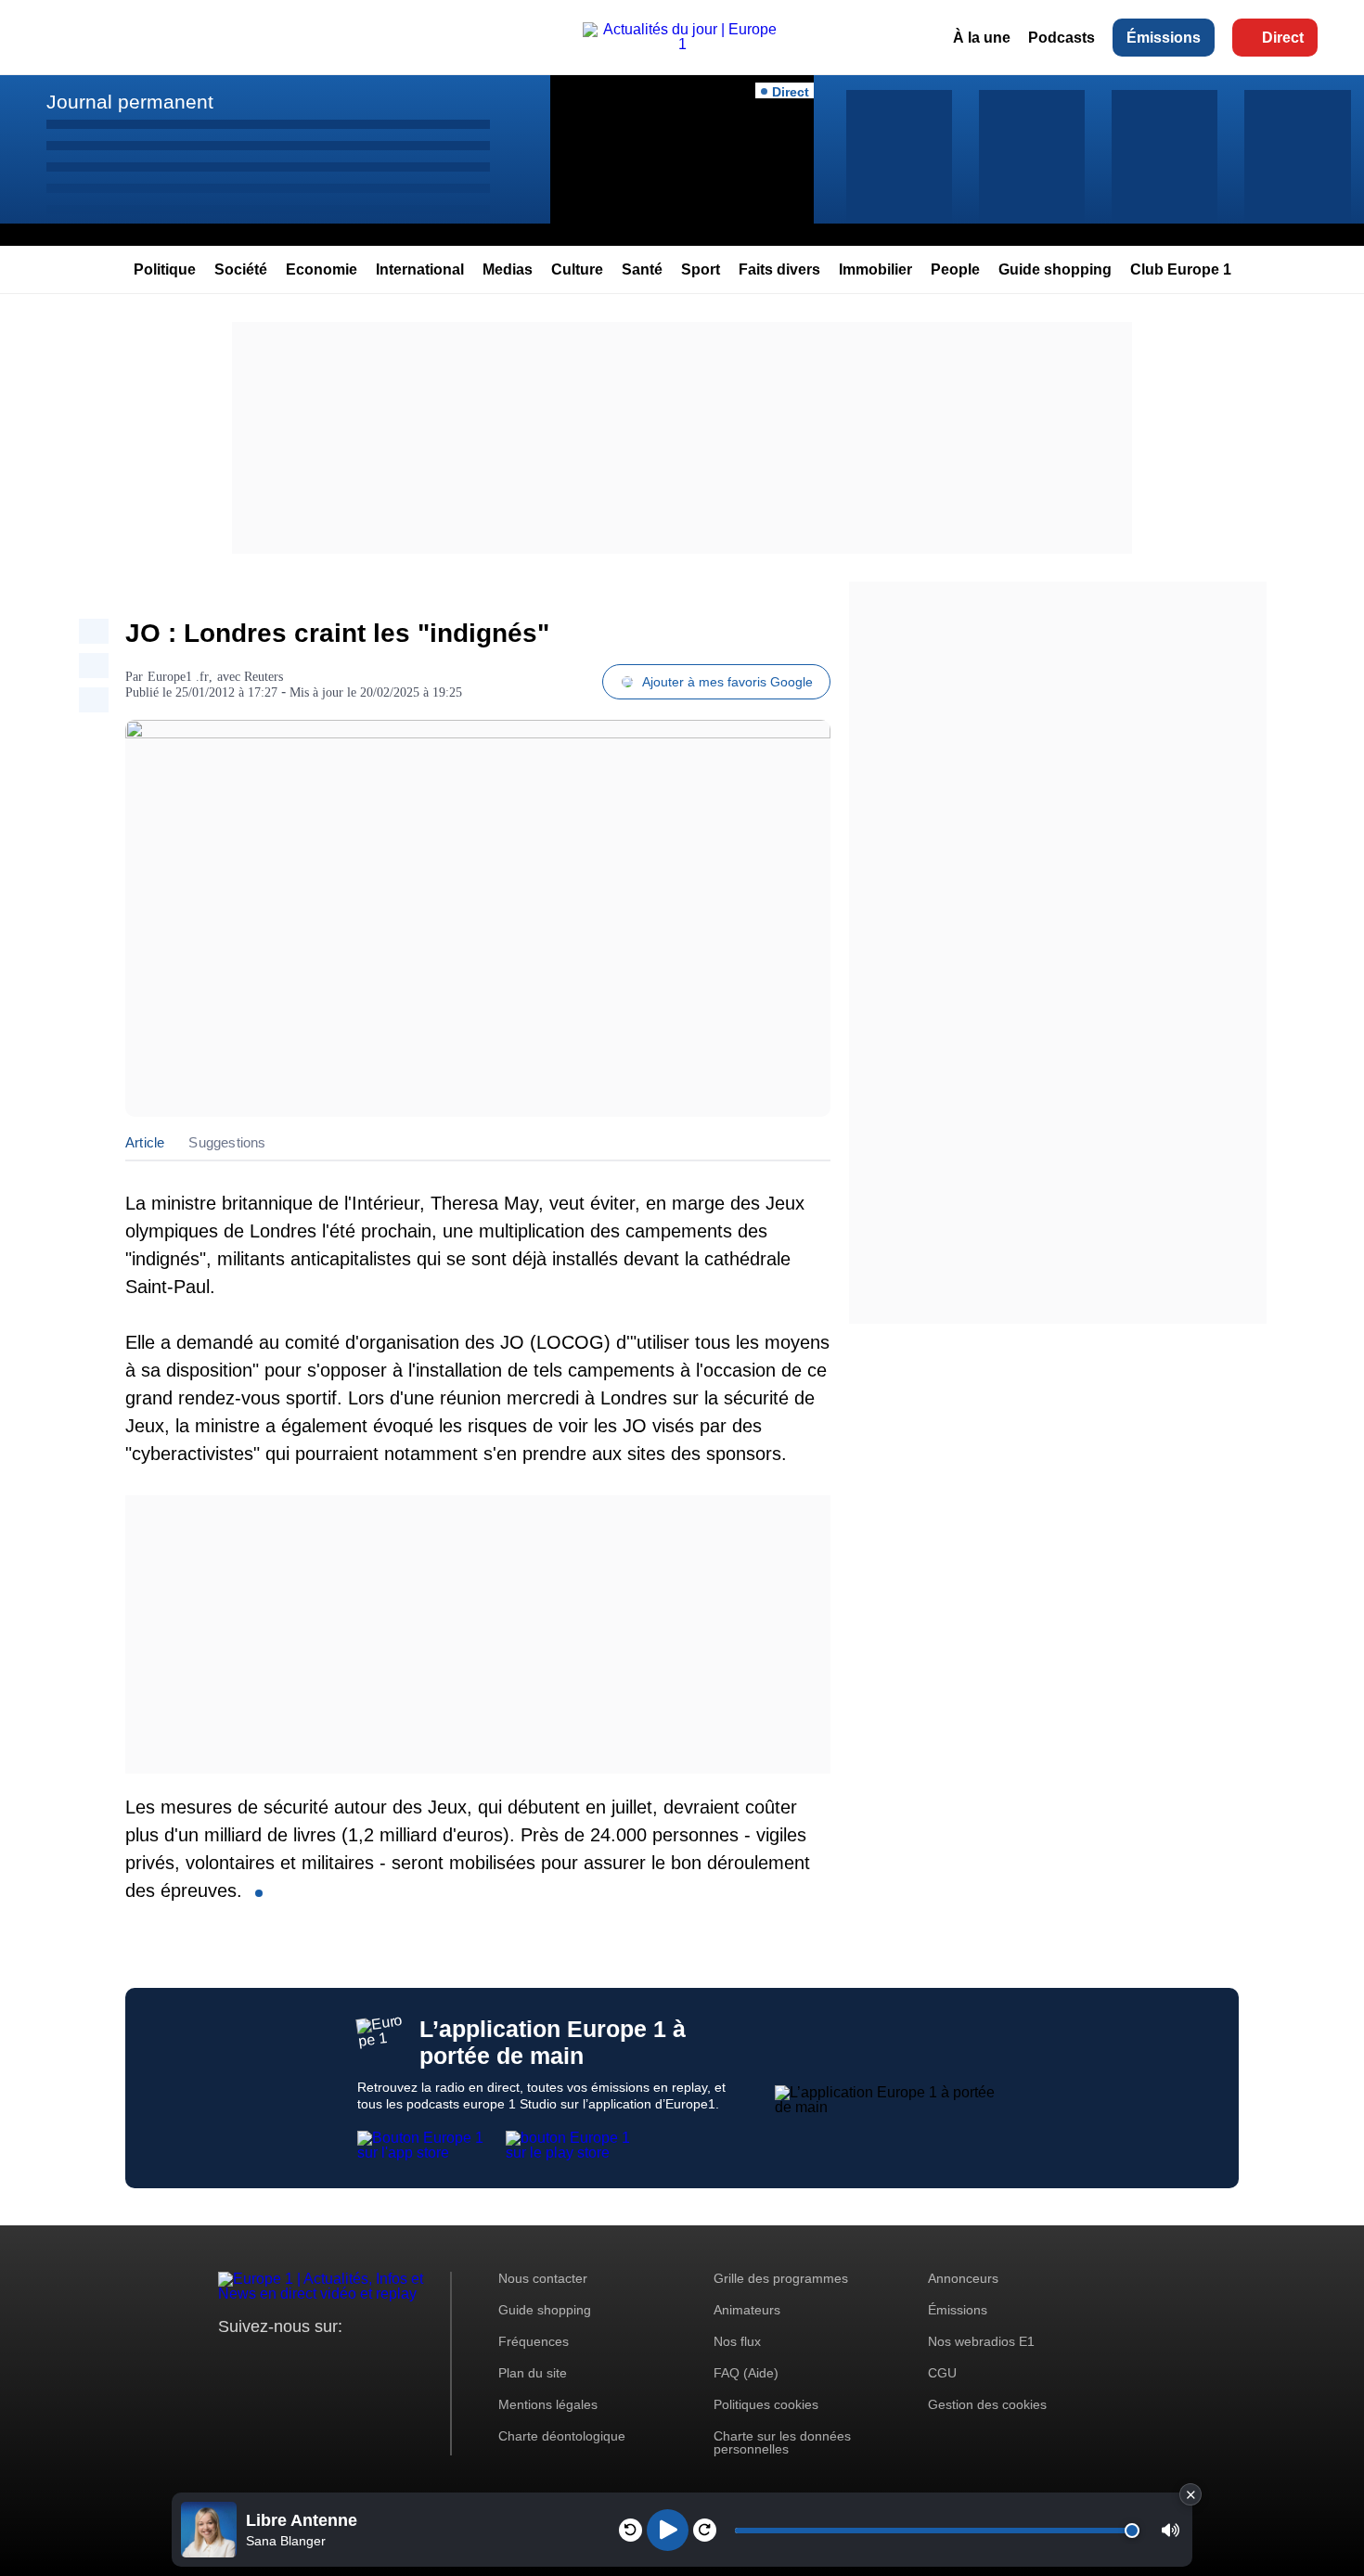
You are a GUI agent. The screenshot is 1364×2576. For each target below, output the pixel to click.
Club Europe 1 (1181, 269)
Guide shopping (1055, 269)
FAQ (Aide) (746, 2373)
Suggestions (227, 1142)
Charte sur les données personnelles (782, 2442)
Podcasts (1062, 38)
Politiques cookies (766, 2404)
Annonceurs (963, 2278)
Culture (577, 269)
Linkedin (387, 2361)
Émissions (1164, 38)
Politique (165, 269)
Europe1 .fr (178, 677)
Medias (508, 269)
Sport (701, 269)
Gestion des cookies (987, 2404)
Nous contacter (543, 2278)
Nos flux (737, 2341)
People (955, 269)
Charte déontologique (562, 2436)
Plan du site (533, 2373)
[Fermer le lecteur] (1190, 2494)
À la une (982, 38)
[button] (1171, 2530)
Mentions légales (548, 2404)
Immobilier (875, 269)
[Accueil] (682, 44)
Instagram (261, 2361)
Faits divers (779, 269)
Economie (322, 269)
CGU (942, 2373)
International (420, 269)
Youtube (324, 2361)
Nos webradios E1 (981, 2341)
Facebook (293, 2361)
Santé (642, 269)
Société (241, 269)
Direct (1283, 38)
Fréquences (534, 2341)
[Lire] (668, 2530)
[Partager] (94, 631)
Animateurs (747, 2310)
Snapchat (356, 2361)
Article (145, 1142)
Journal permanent (130, 102)
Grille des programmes (781, 2278)
